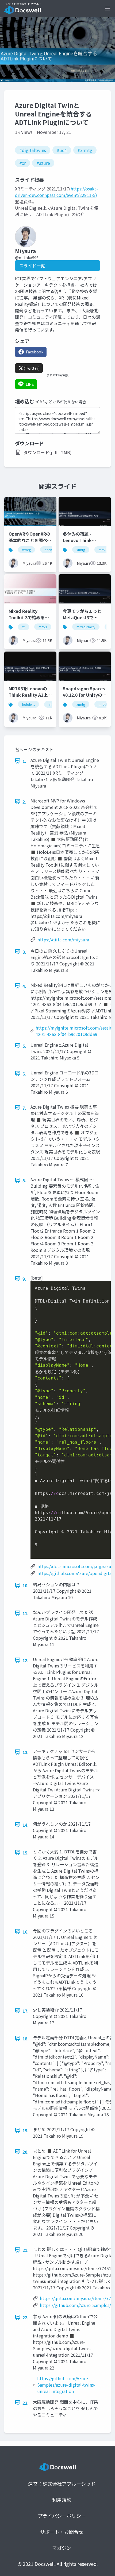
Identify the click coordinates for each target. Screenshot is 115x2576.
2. (24, 802)
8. (24, 1180)
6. (24, 1074)
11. (26, 1613)
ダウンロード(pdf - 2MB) (48, 452)
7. (24, 1108)
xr (24, 627)
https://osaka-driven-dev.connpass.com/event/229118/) (57, 192)
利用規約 (62, 2500)
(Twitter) (32, 368)
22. (26, 2317)
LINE (30, 384)
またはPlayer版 (57, 375)
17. (26, 2011)
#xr (22, 163)
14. (26, 1825)
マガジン (62, 2548)
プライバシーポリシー (62, 2516)
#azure (43, 163)
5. (24, 1046)
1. (24, 761)
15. (26, 1853)
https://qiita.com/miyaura (63, 940)
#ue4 (62, 150)
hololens (28, 704)
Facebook (35, 352)
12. (26, 1660)
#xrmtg (85, 150)
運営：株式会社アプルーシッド (62, 2484)
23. (26, 2403)
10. (26, 1585)
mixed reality (86, 627)
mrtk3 (103, 550)
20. (26, 2152)
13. (26, 1752)
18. (26, 2039)
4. (24, 986)
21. (26, 2250)
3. (24, 952)
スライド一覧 (32, 266)
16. (26, 1932)
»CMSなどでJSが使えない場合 (61, 402)
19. (26, 2130)
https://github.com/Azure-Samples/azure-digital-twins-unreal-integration (66, 2385)
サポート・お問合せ (62, 2532)
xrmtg (26, 550)
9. (24, 1279)
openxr (50, 550)
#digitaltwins (33, 150)
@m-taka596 (27, 258)
